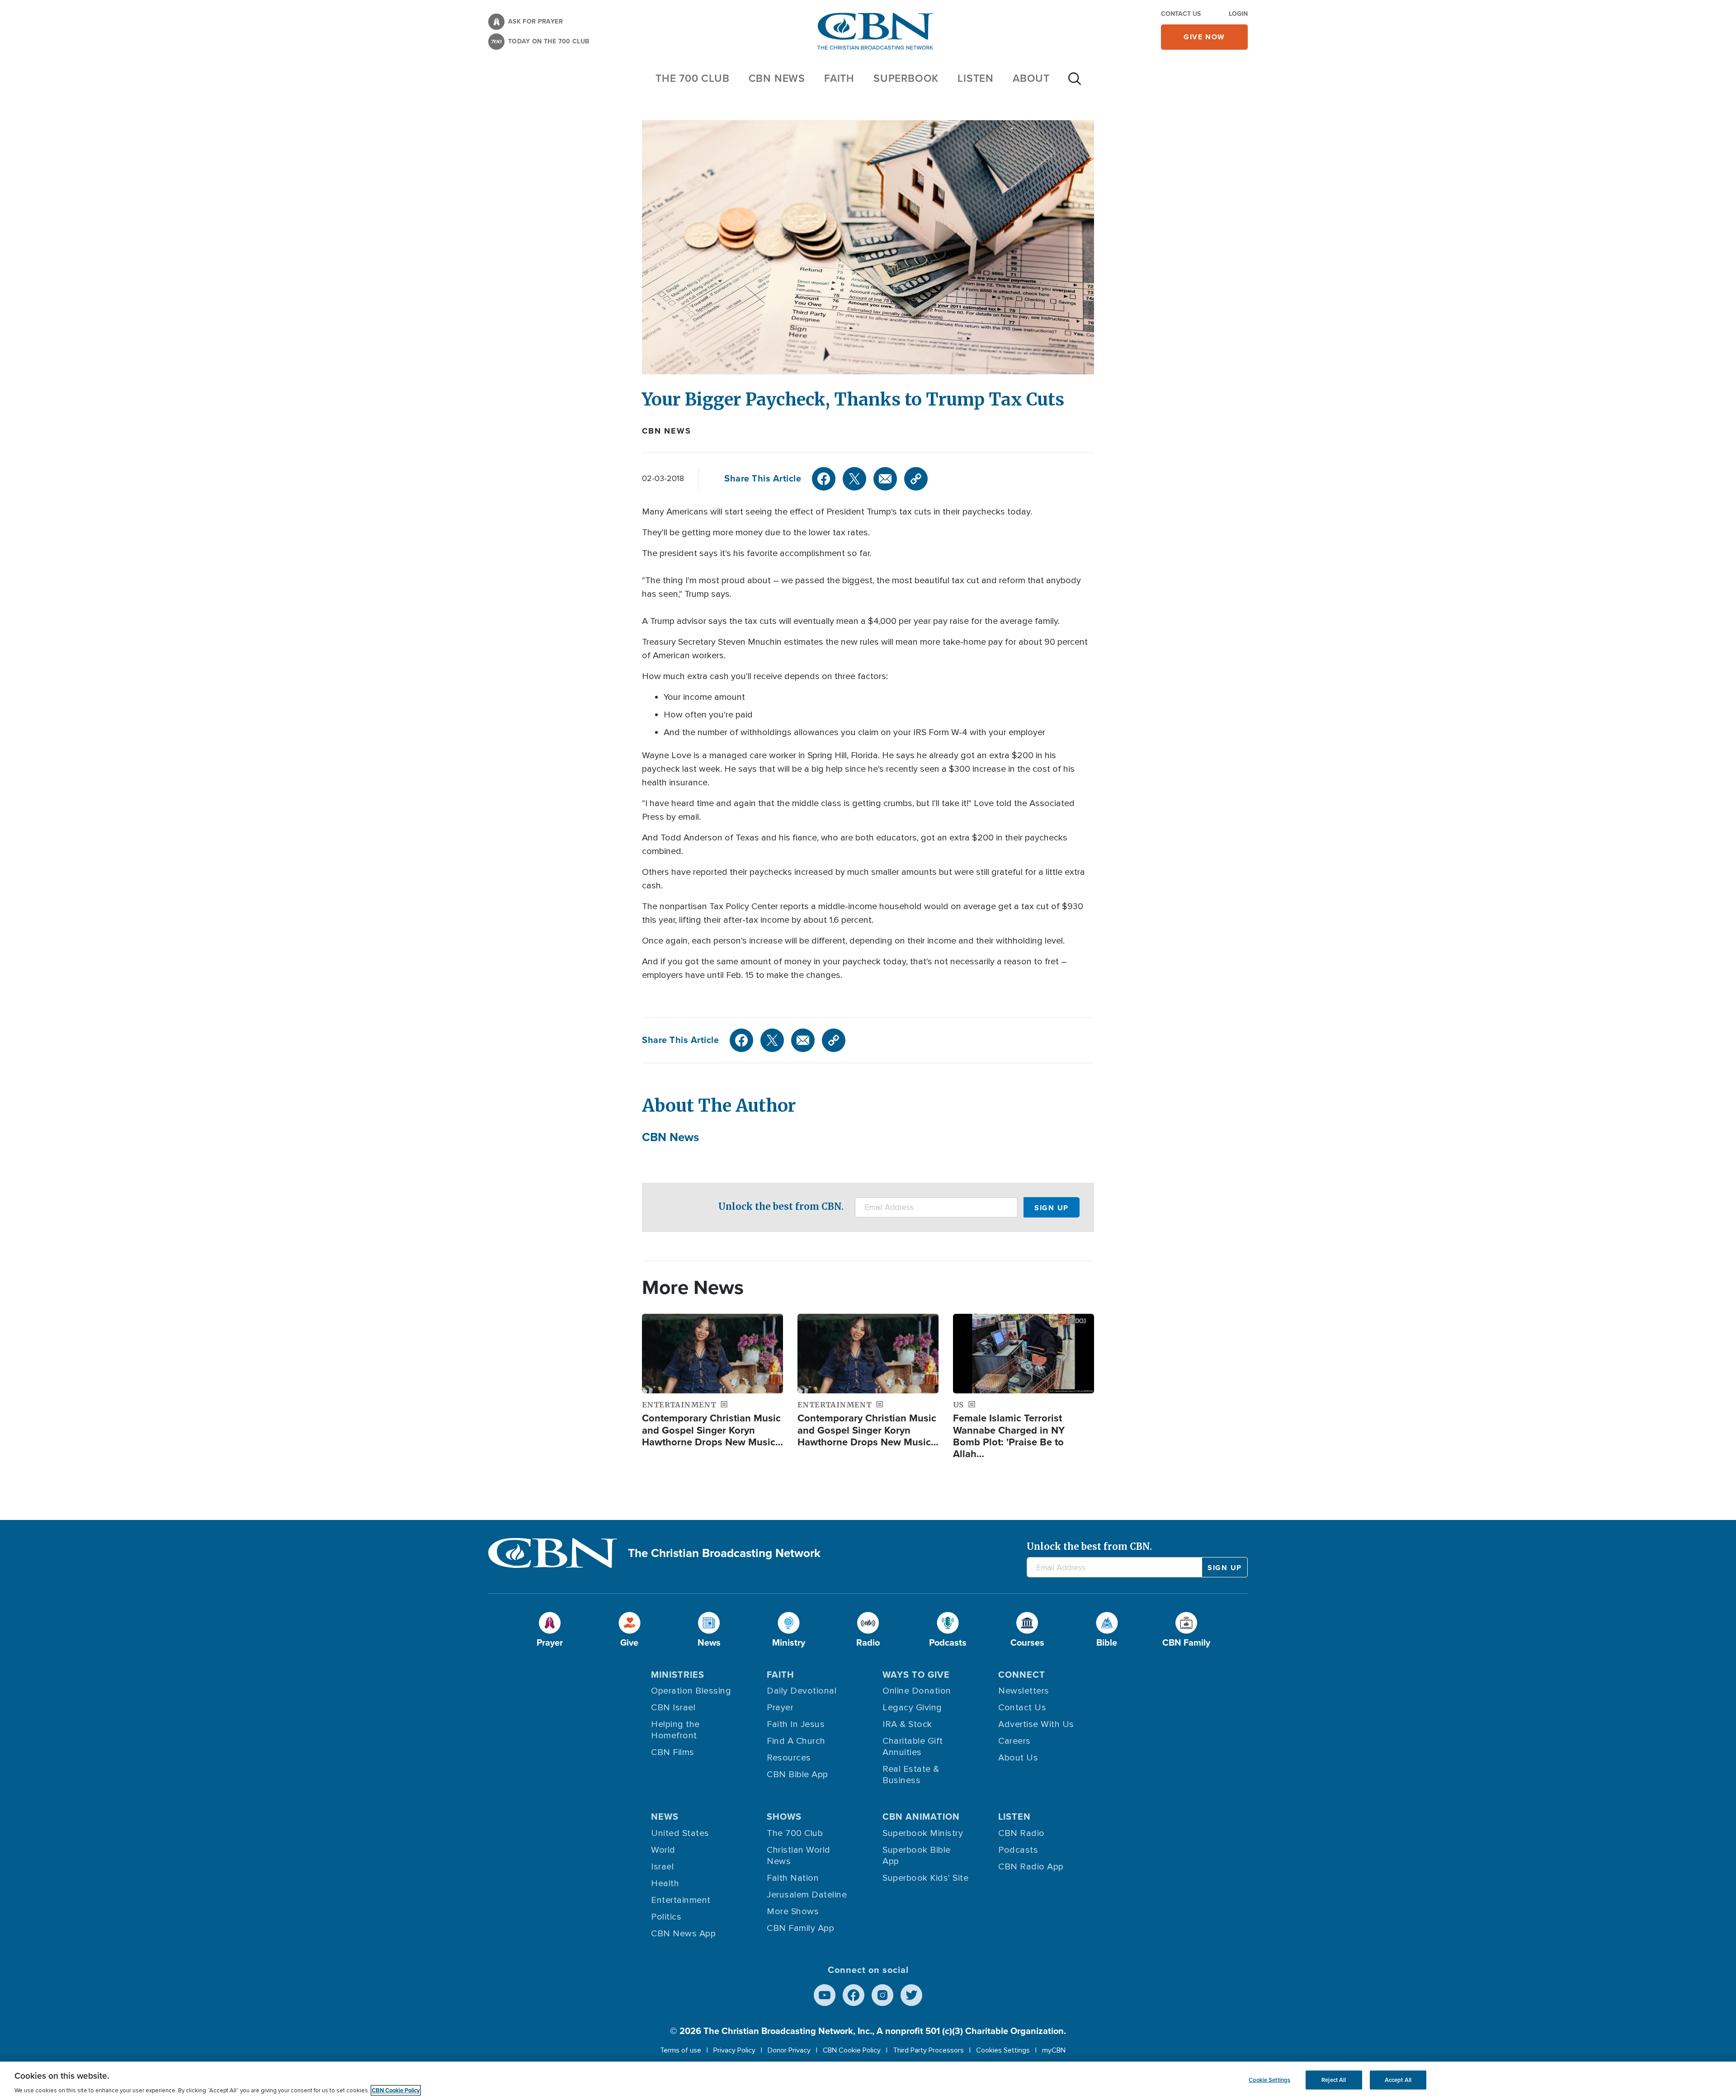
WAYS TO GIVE (916, 1675)
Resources (789, 1758)
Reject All (1334, 2080)
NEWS (665, 1817)
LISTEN (976, 78)
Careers (1014, 1741)
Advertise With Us (1036, 1724)
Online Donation (917, 1691)
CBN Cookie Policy (852, 2050)
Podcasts (1018, 1850)
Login (1238, 14)
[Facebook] (824, 479)
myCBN (1054, 2050)
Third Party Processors (928, 2050)
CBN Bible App (797, 1774)
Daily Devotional (802, 1691)
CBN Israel (673, 1708)
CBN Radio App (1031, 1867)
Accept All (1398, 2080)
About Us (1018, 1758)
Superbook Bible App (917, 1856)
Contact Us (1181, 14)
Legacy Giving (912, 1708)
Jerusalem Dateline (807, 1895)
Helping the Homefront (675, 1730)
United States (680, 1833)
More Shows (793, 1911)
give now (1204, 37)
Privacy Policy (734, 2050)
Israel (662, 1867)
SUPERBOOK (906, 78)
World (663, 1850)
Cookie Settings (1269, 2080)
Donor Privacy (789, 2050)
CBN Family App (800, 1928)
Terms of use (681, 2050)
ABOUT (1031, 78)
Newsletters (1024, 1691)
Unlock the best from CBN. (781, 1206)
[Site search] (1075, 83)
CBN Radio (1021, 1833)
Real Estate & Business (911, 1775)
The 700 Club (693, 78)
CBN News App (683, 1934)
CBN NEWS (777, 78)
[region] (868, 2081)
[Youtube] (825, 1995)
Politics (666, 1917)
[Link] (916, 479)
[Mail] (885, 479)
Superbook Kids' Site (925, 1878)
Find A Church (796, 1741)
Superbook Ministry (923, 1833)
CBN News (666, 431)
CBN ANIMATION (921, 1817)
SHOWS (784, 1817)
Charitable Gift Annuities (913, 1747)
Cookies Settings (1003, 2050)
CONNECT (1022, 1675)
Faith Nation (793, 1878)
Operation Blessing (691, 1691)
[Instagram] (882, 1995)
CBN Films (673, 1752)
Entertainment (681, 1900)
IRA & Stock (907, 1724)
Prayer (780, 1708)
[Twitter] (854, 479)
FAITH (839, 78)
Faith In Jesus (796, 1724)
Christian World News (799, 1856)
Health (665, 1883)
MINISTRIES (678, 1675)
